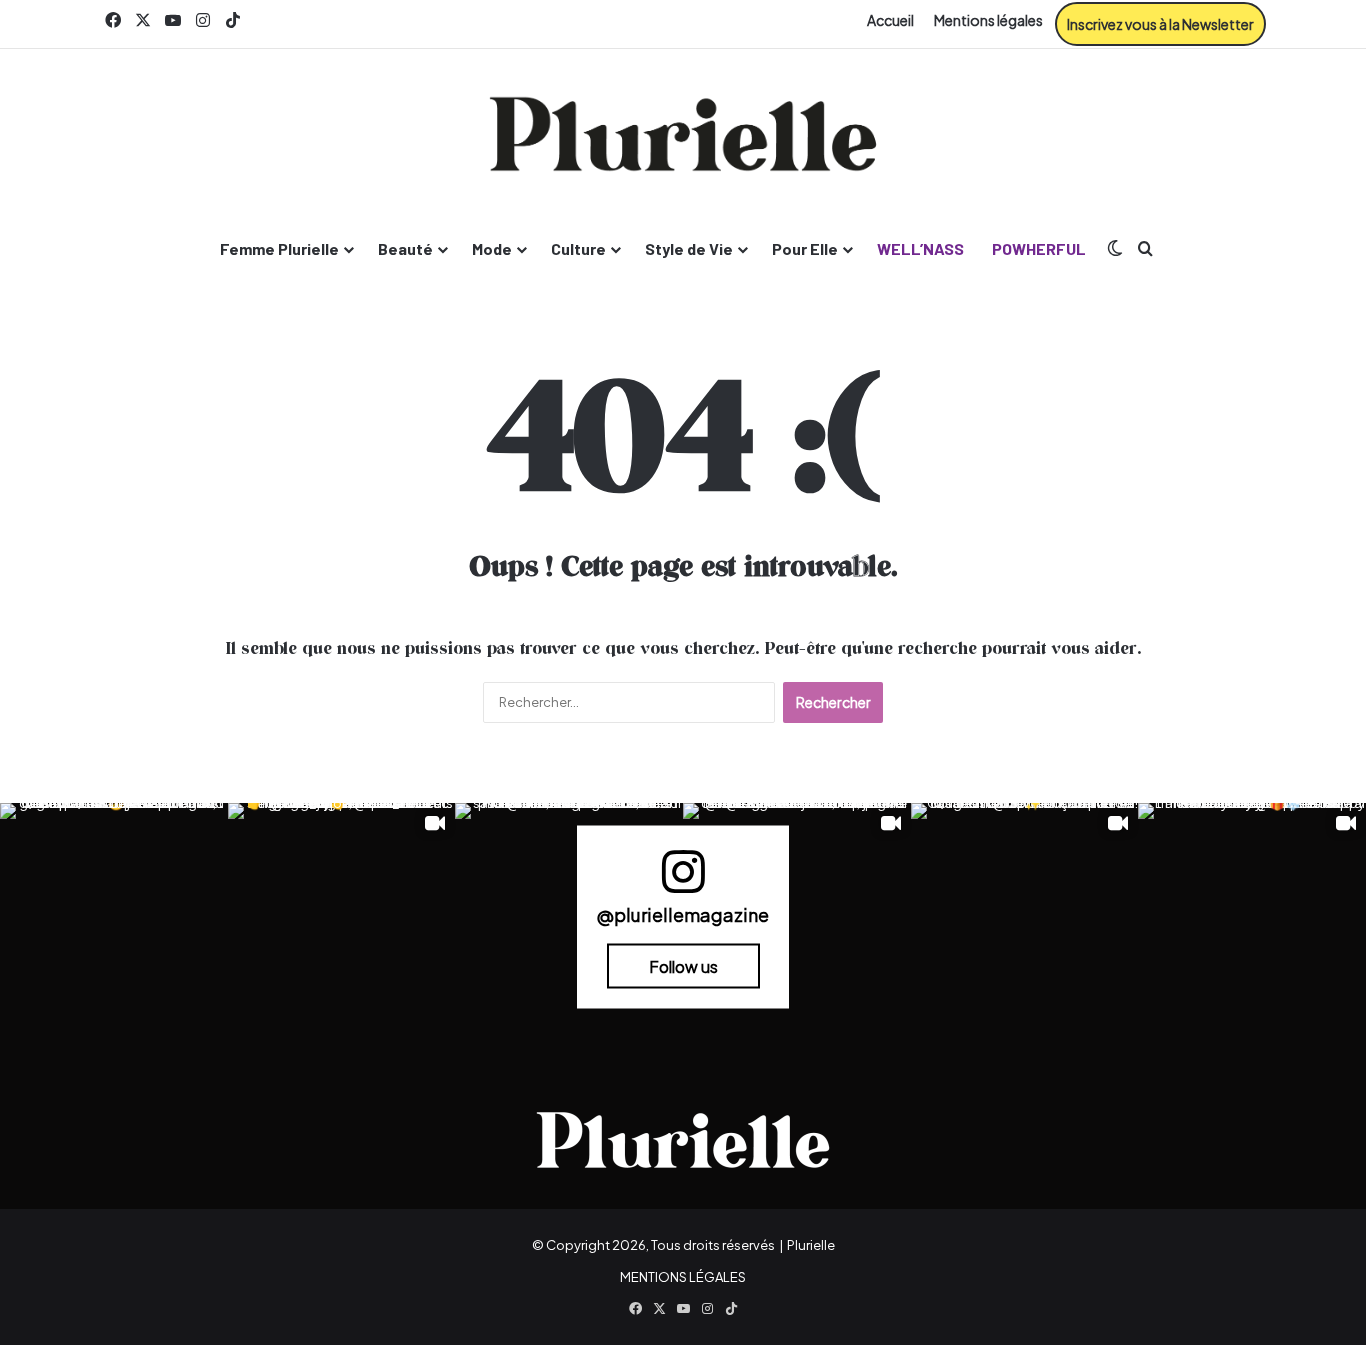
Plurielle (811, 1245)
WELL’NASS (920, 248)
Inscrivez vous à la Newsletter (1160, 24)
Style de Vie (689, 248)
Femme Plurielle (279, 248)
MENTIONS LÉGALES (683, 1277)
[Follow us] (683, 880)
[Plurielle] (683, 134)
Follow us (683, 965)
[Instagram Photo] (114, 917)
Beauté (405, 248)
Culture (578, 248)
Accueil (890, 20)
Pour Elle (805, 248)
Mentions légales (988, 20)
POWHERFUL (1039, 248)
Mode (492, 248)
